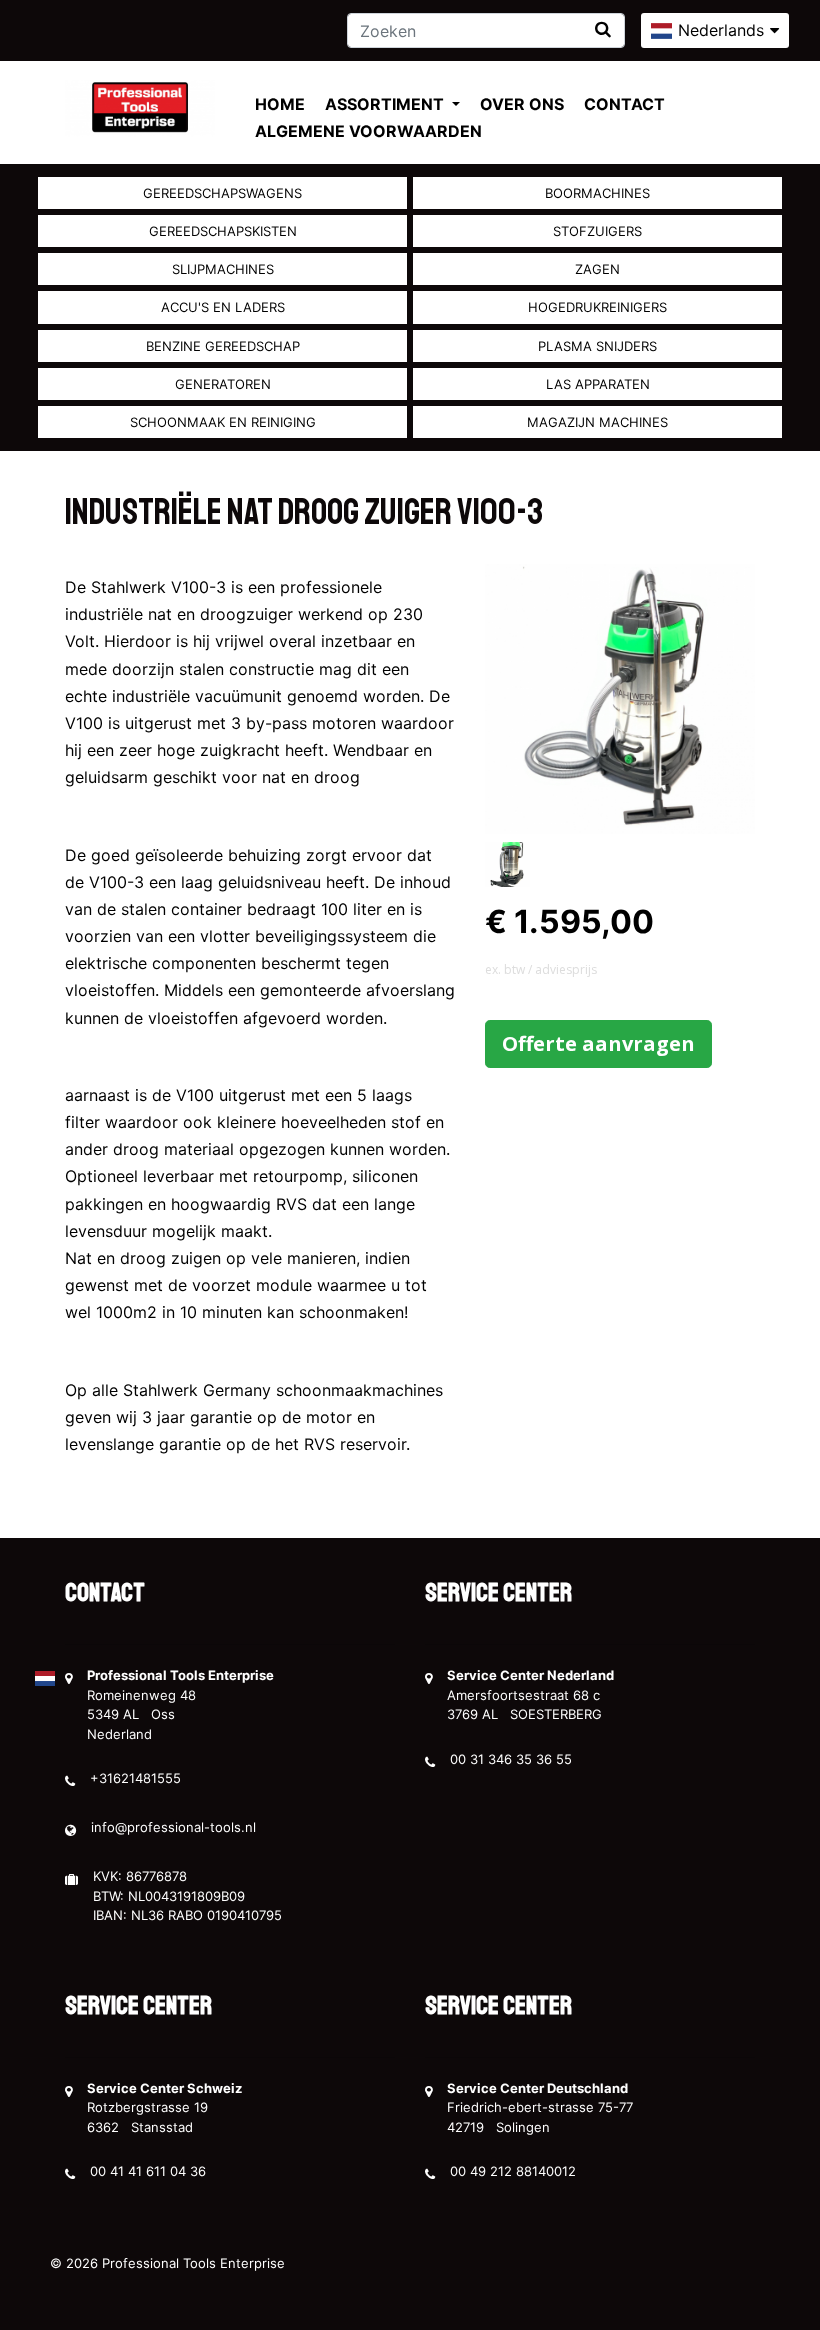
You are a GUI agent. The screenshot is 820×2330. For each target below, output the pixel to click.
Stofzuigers (597, 231)
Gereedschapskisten (223, 231)
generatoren (223, 384)
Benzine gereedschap (223, 346)
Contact (624, 104)
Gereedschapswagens (222, 193)
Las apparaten (598, 384)
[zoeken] (603, 29)
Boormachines (597, 193)
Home (280, 104)
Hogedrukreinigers (597, 307)
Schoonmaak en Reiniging (223, 422)
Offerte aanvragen (598, 1043)
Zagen (597, 269)
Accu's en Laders (223, 307)
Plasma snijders (597, 346)
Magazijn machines (597, 422)
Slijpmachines (223, 269)
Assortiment (386, 104)
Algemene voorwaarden (368, 131)
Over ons (522, 104)
